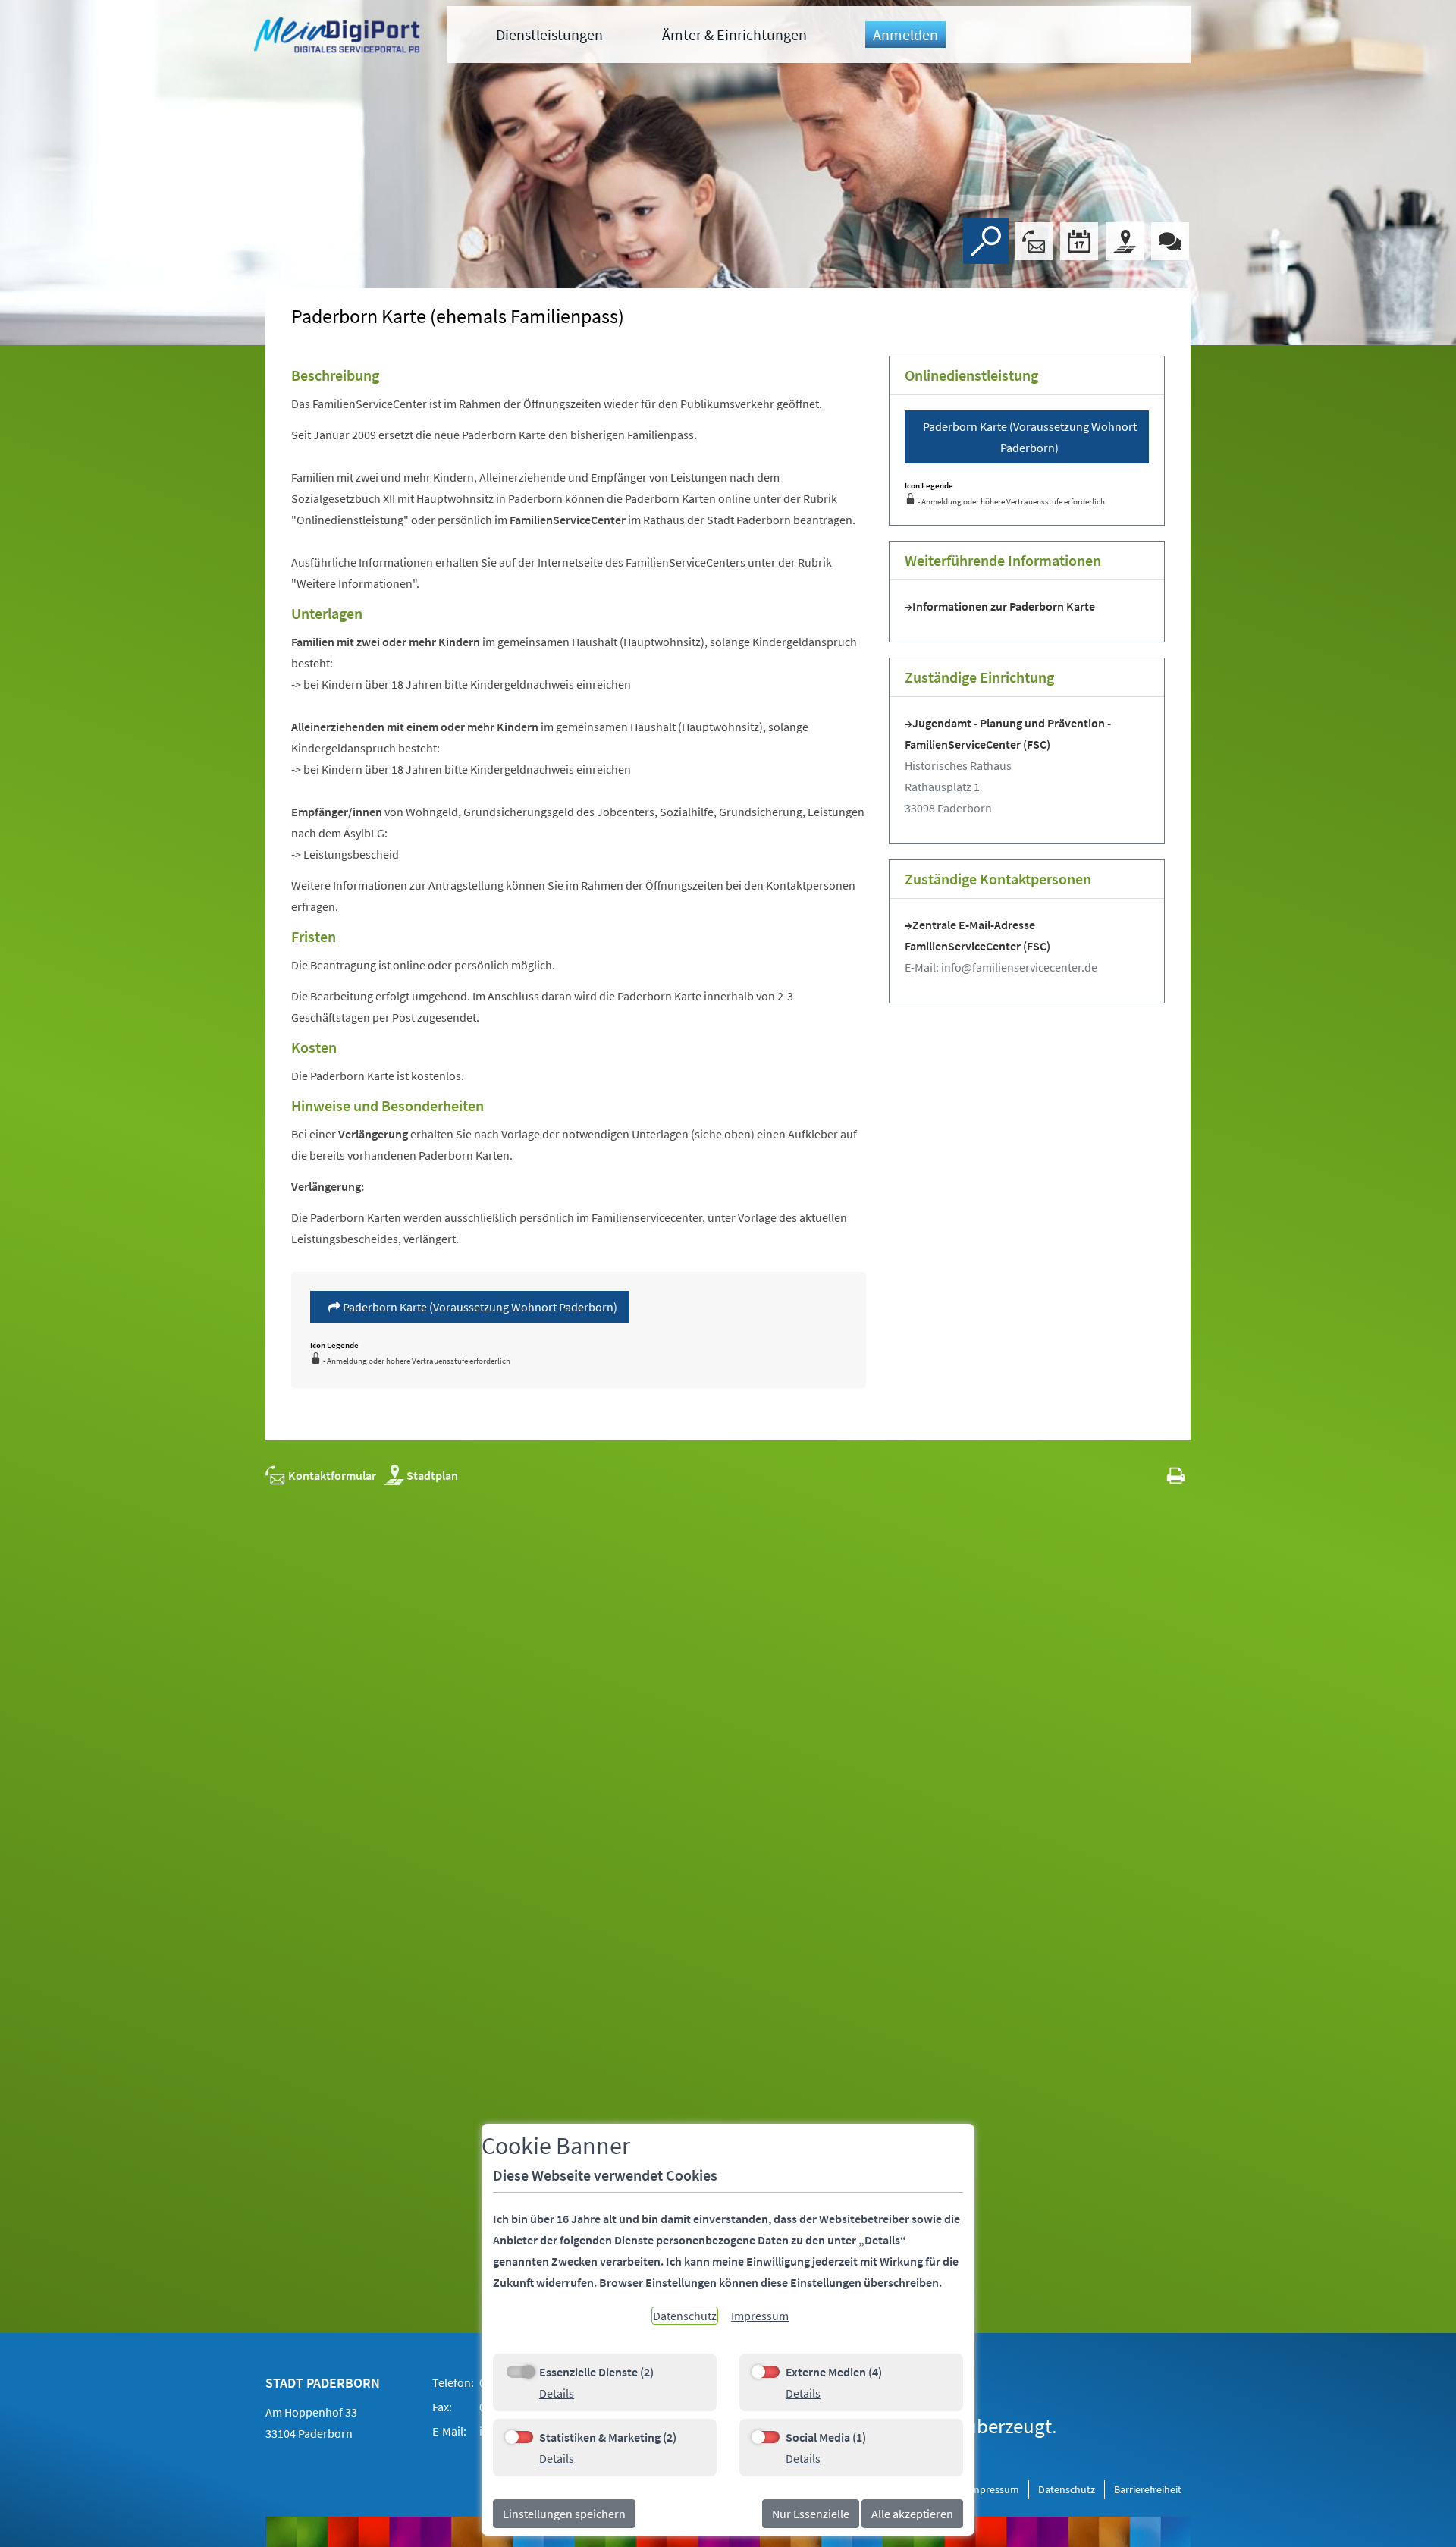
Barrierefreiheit (1148, 2489)
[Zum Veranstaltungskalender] (1079, 241)
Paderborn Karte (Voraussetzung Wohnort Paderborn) (479, 1307)
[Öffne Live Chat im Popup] (1170, 241)
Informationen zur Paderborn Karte (1004, 606)
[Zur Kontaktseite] (1034, 241)
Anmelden (905, 35)
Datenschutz (1067, 2489)
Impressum (993, 2489)
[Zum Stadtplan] (1125, 241)
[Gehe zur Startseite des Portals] (339, 37)
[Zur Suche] (986, 241)
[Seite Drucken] (1176, 1475)
